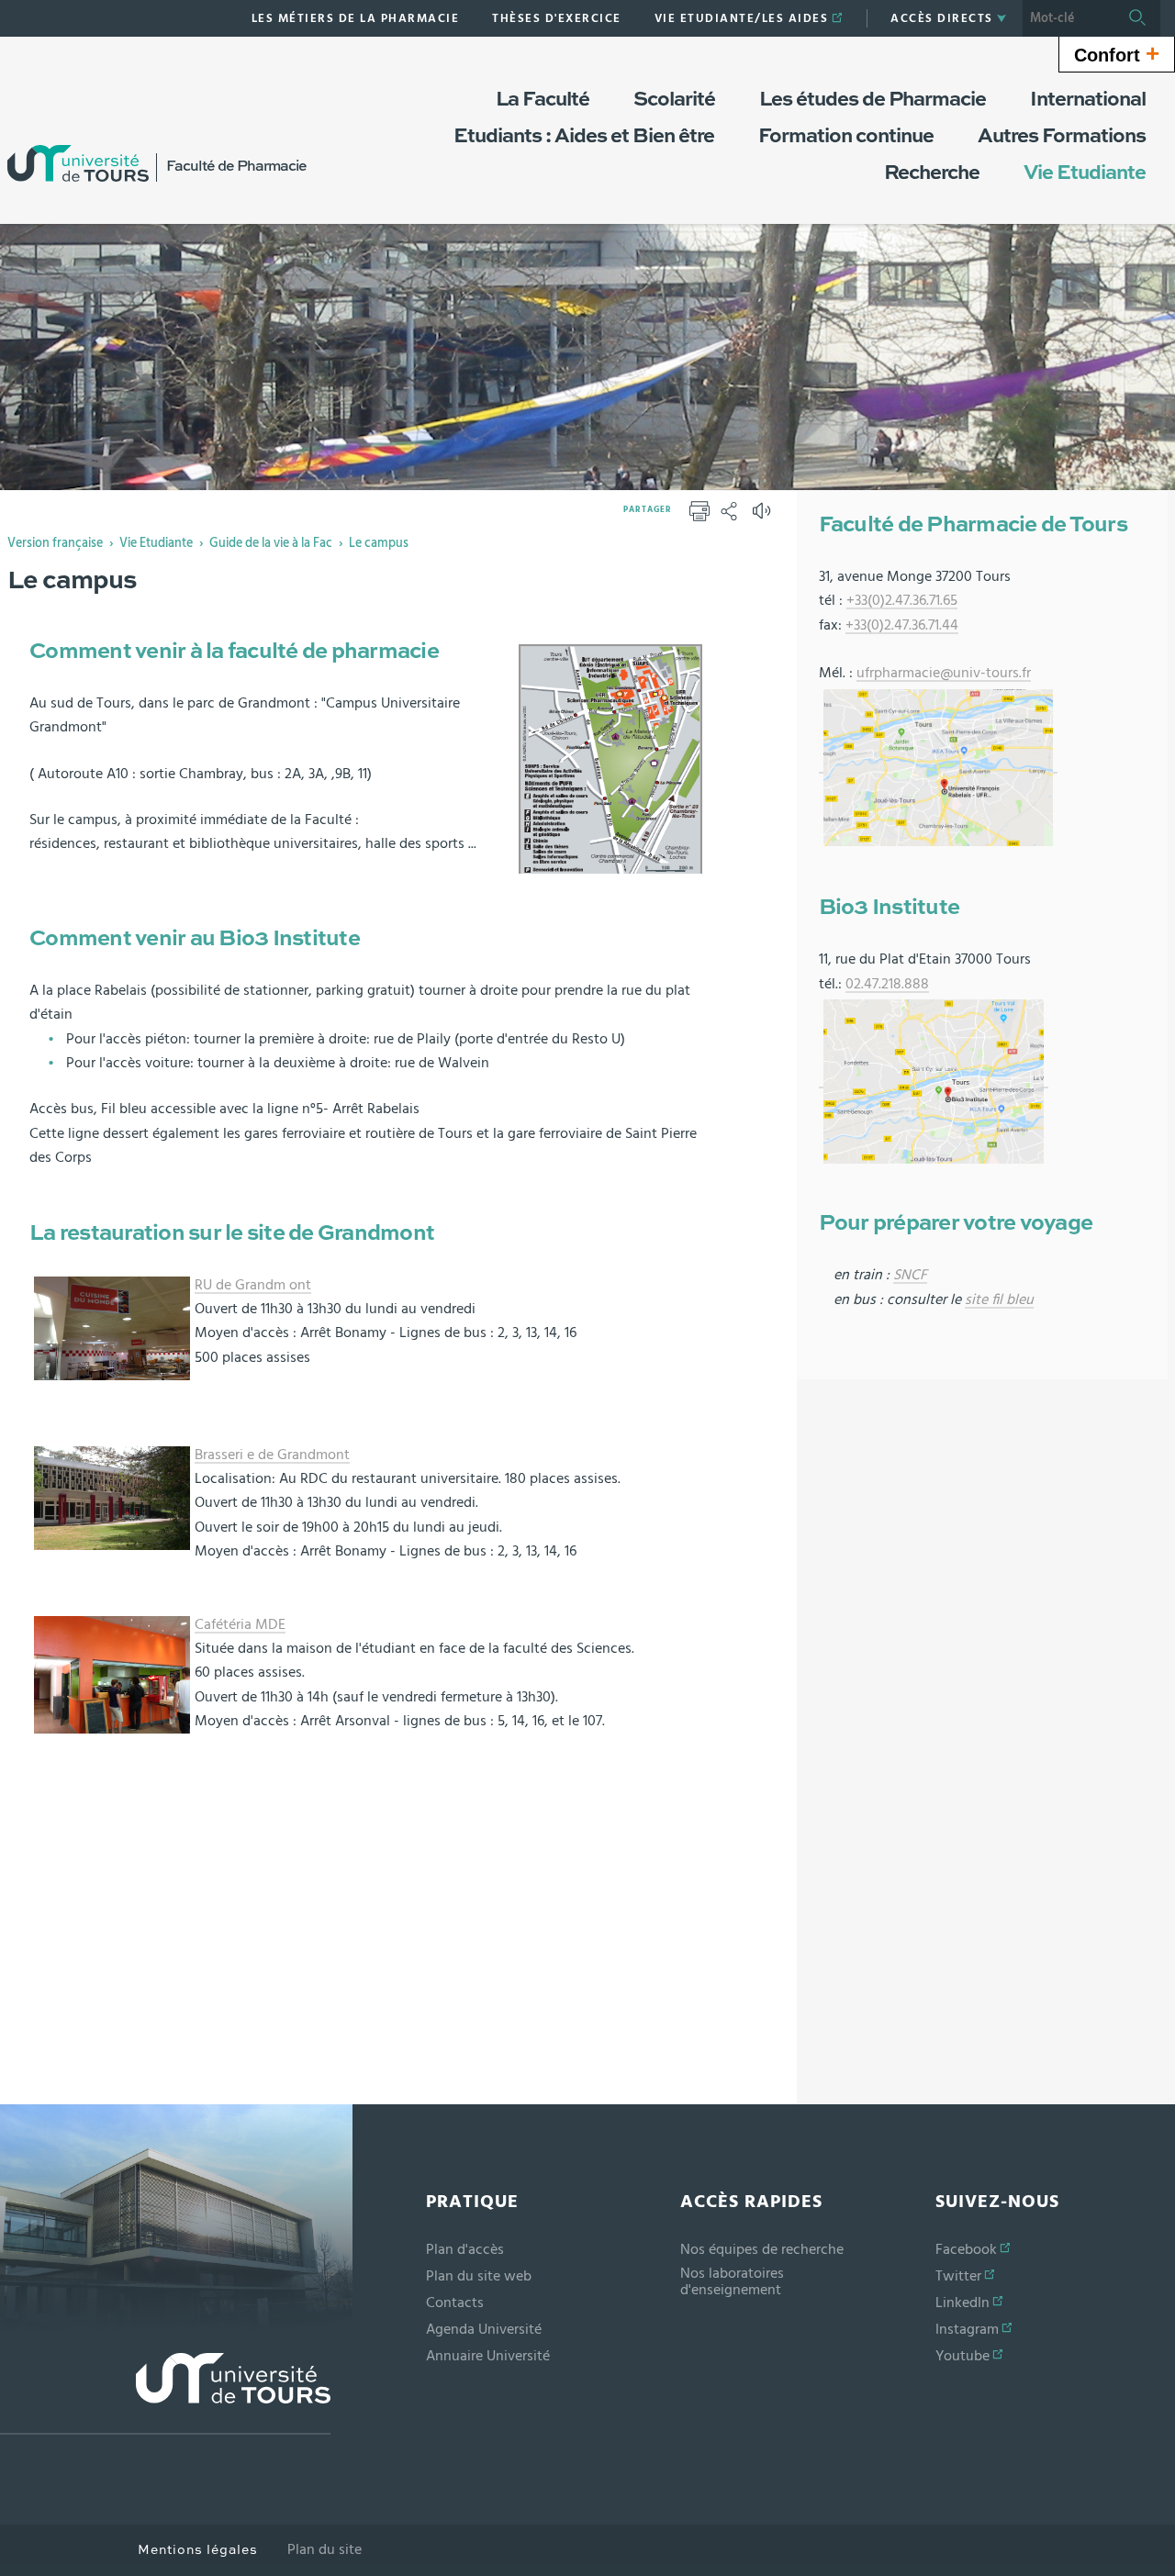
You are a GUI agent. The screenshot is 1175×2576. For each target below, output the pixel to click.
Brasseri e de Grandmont (272, 1455)
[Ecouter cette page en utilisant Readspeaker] (764, 517)
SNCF (910, 1275)
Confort (1117, 53)
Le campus (379, 543)
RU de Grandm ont (253, 1285)
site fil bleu (999, 1299)
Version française (55, 543)
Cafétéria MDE (240, 1624)
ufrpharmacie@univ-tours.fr (944, 673)
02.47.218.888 (887, 984)
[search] (1069, 18)
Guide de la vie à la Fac (271, 543)
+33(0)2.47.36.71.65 (902, 600)
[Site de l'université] (165, 2394)
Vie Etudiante (156, 543)
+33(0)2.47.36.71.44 (902, 625)
